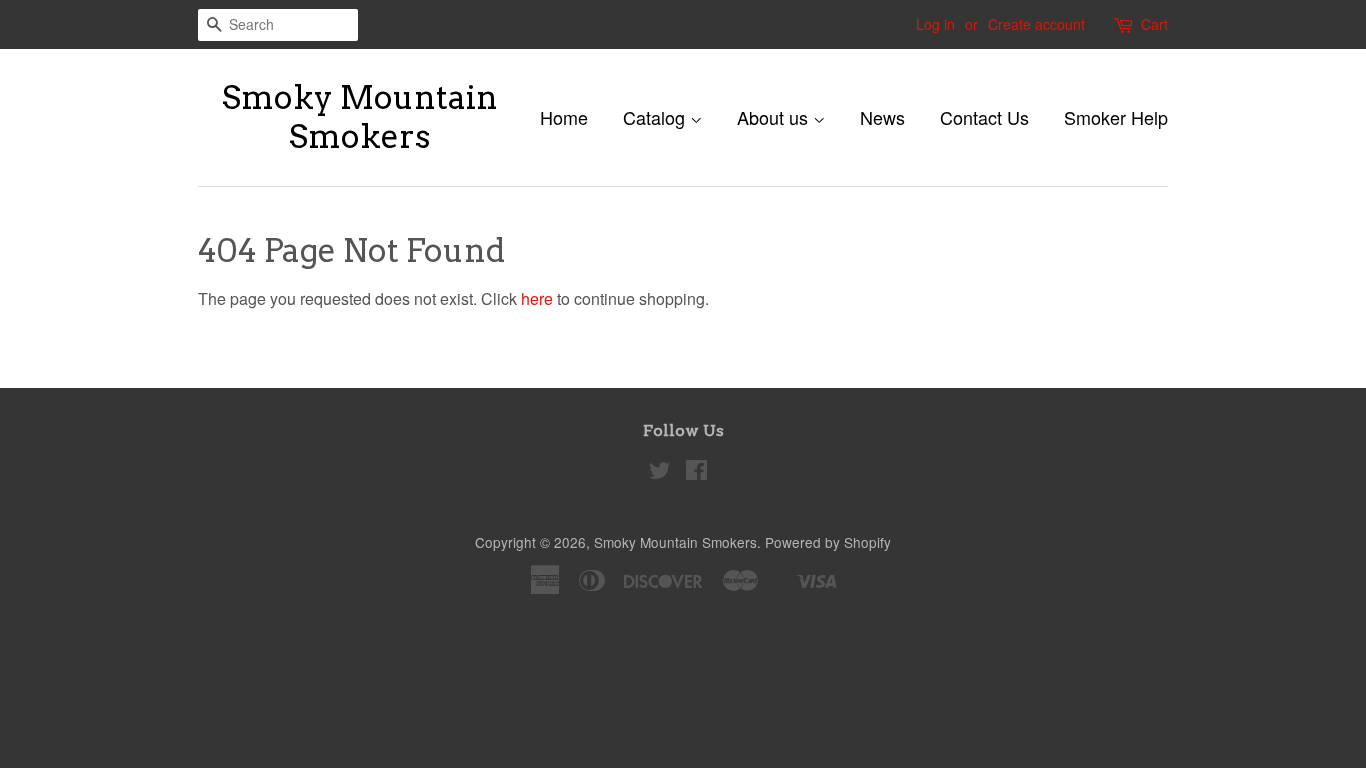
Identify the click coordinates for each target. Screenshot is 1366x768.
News (882, 117)
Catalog (656, 117)
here (537, 298)
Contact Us (984, 117)
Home (564, 117)
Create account (1036, 24)
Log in (935, 24)
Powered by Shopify (828, 542)
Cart (1154, 24)
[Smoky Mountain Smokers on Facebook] (696, 473)
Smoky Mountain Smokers (360, 117)
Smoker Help (1116, 117)
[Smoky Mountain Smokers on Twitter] (660, 473)
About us (775, 117)
